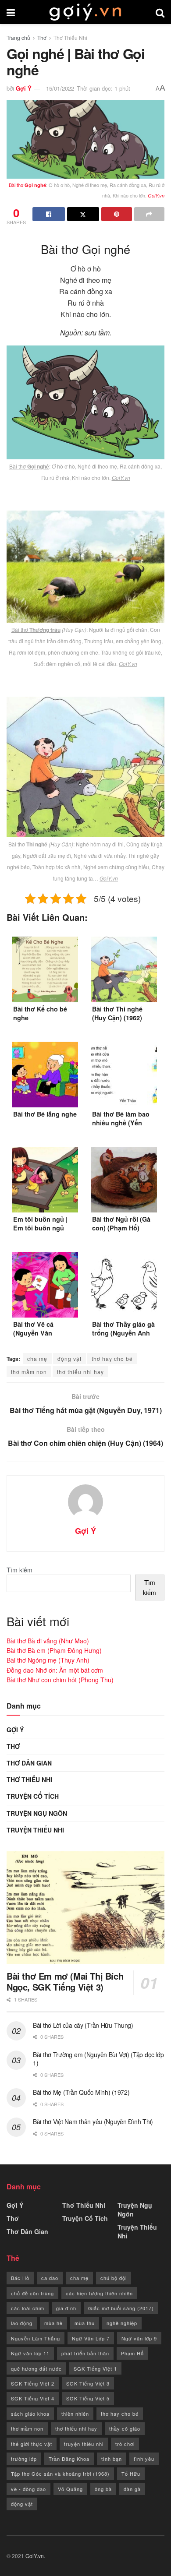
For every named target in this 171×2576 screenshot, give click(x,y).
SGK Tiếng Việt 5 (88, 2398)
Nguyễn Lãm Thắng (36, 2338)
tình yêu (144, 2459)
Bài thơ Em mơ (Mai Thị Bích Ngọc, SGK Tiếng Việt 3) (65, 1981)
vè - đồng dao (28, 2489)
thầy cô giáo (125, 2428)
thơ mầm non (29, 1372)
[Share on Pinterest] (117, 214)
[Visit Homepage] (85, 12)
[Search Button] (160, 12)
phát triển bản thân (85, 2353)
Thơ (42, 37)
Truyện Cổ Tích (33, 1796)
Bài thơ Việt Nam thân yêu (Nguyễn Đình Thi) (93, 2121)
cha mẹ (37, 1358)
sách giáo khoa (30, 2414)
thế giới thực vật (32, 2444)
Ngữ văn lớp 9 (139, 2338)
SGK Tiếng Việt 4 (33, 2398)
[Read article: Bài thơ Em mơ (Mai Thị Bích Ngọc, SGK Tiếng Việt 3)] (85, 1908)
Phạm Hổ (132, 2353)
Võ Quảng (70, 2489)
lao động (22, 2323)
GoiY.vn (35, 2556)
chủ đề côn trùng (32, 2293)
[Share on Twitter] (83, 214)
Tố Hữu (131, 2474)
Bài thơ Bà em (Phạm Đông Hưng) (54, 1650)
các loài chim (28, 2308)
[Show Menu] (11, 12)
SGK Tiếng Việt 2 (33, 2383)
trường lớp (24, 2459)
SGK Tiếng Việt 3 (88, 2383)
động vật (69, 1358)
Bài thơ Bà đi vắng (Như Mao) (48, 1641)
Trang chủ (18, 37)
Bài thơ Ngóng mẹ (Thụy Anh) (48, 1660)
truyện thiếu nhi (84, 2444)
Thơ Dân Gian (29, 1763)
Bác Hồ (20, 2278)
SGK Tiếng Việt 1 (95, 2368)
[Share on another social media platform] (150, 214)
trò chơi (125, 2444)
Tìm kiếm (20, 1570)
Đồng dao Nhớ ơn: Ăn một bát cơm (55, 1670)
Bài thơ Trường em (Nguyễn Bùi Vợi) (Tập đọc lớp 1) (98, 2059)
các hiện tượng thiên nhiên (99, 2293)
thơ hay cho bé (112, 1358)
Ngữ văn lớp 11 (30, 2353)
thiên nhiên (75, 2414)
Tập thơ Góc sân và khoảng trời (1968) (60, 2474)
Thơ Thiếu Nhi (70, 37)
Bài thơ (27, 185)
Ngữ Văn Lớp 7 (91, 2338)
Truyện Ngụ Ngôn (37, 1813)
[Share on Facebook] (49, 214)
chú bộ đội (114, 2278)
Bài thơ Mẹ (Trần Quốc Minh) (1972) (81, 2092)
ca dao (50, 2278)
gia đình (66, 2308)
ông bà (103, 2489)
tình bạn (112, 2459)
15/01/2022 (60, 88)
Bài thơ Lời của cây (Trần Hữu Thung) (83, 2025)
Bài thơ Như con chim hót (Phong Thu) (60, 1680)
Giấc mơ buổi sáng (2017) (121, 2308)
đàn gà (132, 2489)
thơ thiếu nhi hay (80, 1372)
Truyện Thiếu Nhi (35, 1830)
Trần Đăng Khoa (69, 2459)
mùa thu (85, 2323)
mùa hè (53, 2323)
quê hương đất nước (36, 2368)
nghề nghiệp (122, 2323)
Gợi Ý (24, 88)
